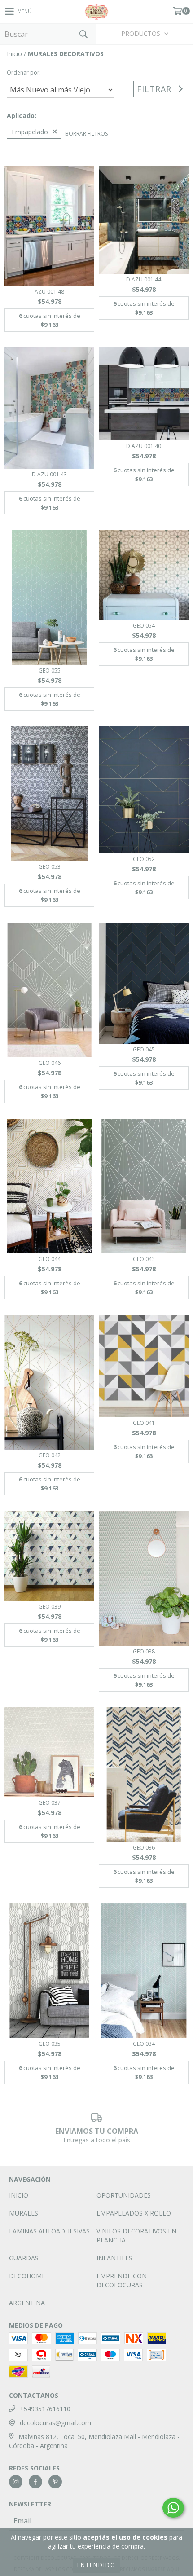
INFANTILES (114, 2258)
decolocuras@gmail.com (55, 2423)
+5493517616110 (45, 2409)
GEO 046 (50, 1063)
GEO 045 (144, 1049)
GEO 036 (144, 1848)
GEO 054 (144, 626)
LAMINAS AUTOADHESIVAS (49, 2231)
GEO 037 (50, 1803)
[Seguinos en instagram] (16, 2482)
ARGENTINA (27, 2303)
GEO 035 (50, 2044)
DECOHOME (27, 2276)
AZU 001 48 (49, 292)
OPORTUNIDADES (124, 2195)
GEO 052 (144, 859)
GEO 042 (50, 1455)
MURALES (24, 2213)
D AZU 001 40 (144, 446)
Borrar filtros (86, 134)
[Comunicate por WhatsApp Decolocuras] (173, 2508)
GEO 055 (50, 670)
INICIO (19, 2195)
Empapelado (30, 132)
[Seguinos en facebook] (35, 2482)
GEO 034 (144, 2044)
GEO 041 (144, 1423)
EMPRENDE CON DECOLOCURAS (122, 2280)
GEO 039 (50, 1607)
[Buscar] (83, 34)
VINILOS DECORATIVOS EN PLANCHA (136, 2235)
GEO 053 (50, 867)
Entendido (96, 2565)
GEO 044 (50, 1259)
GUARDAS (24, 2258)
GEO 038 (144, 1651)
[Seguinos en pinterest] (55, 2482)
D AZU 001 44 (144, 279)
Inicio (14, 54)
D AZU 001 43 (49, 474)
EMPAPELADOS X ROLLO (134, 2213)
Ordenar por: (24, 73)
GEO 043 (144, 1259)
